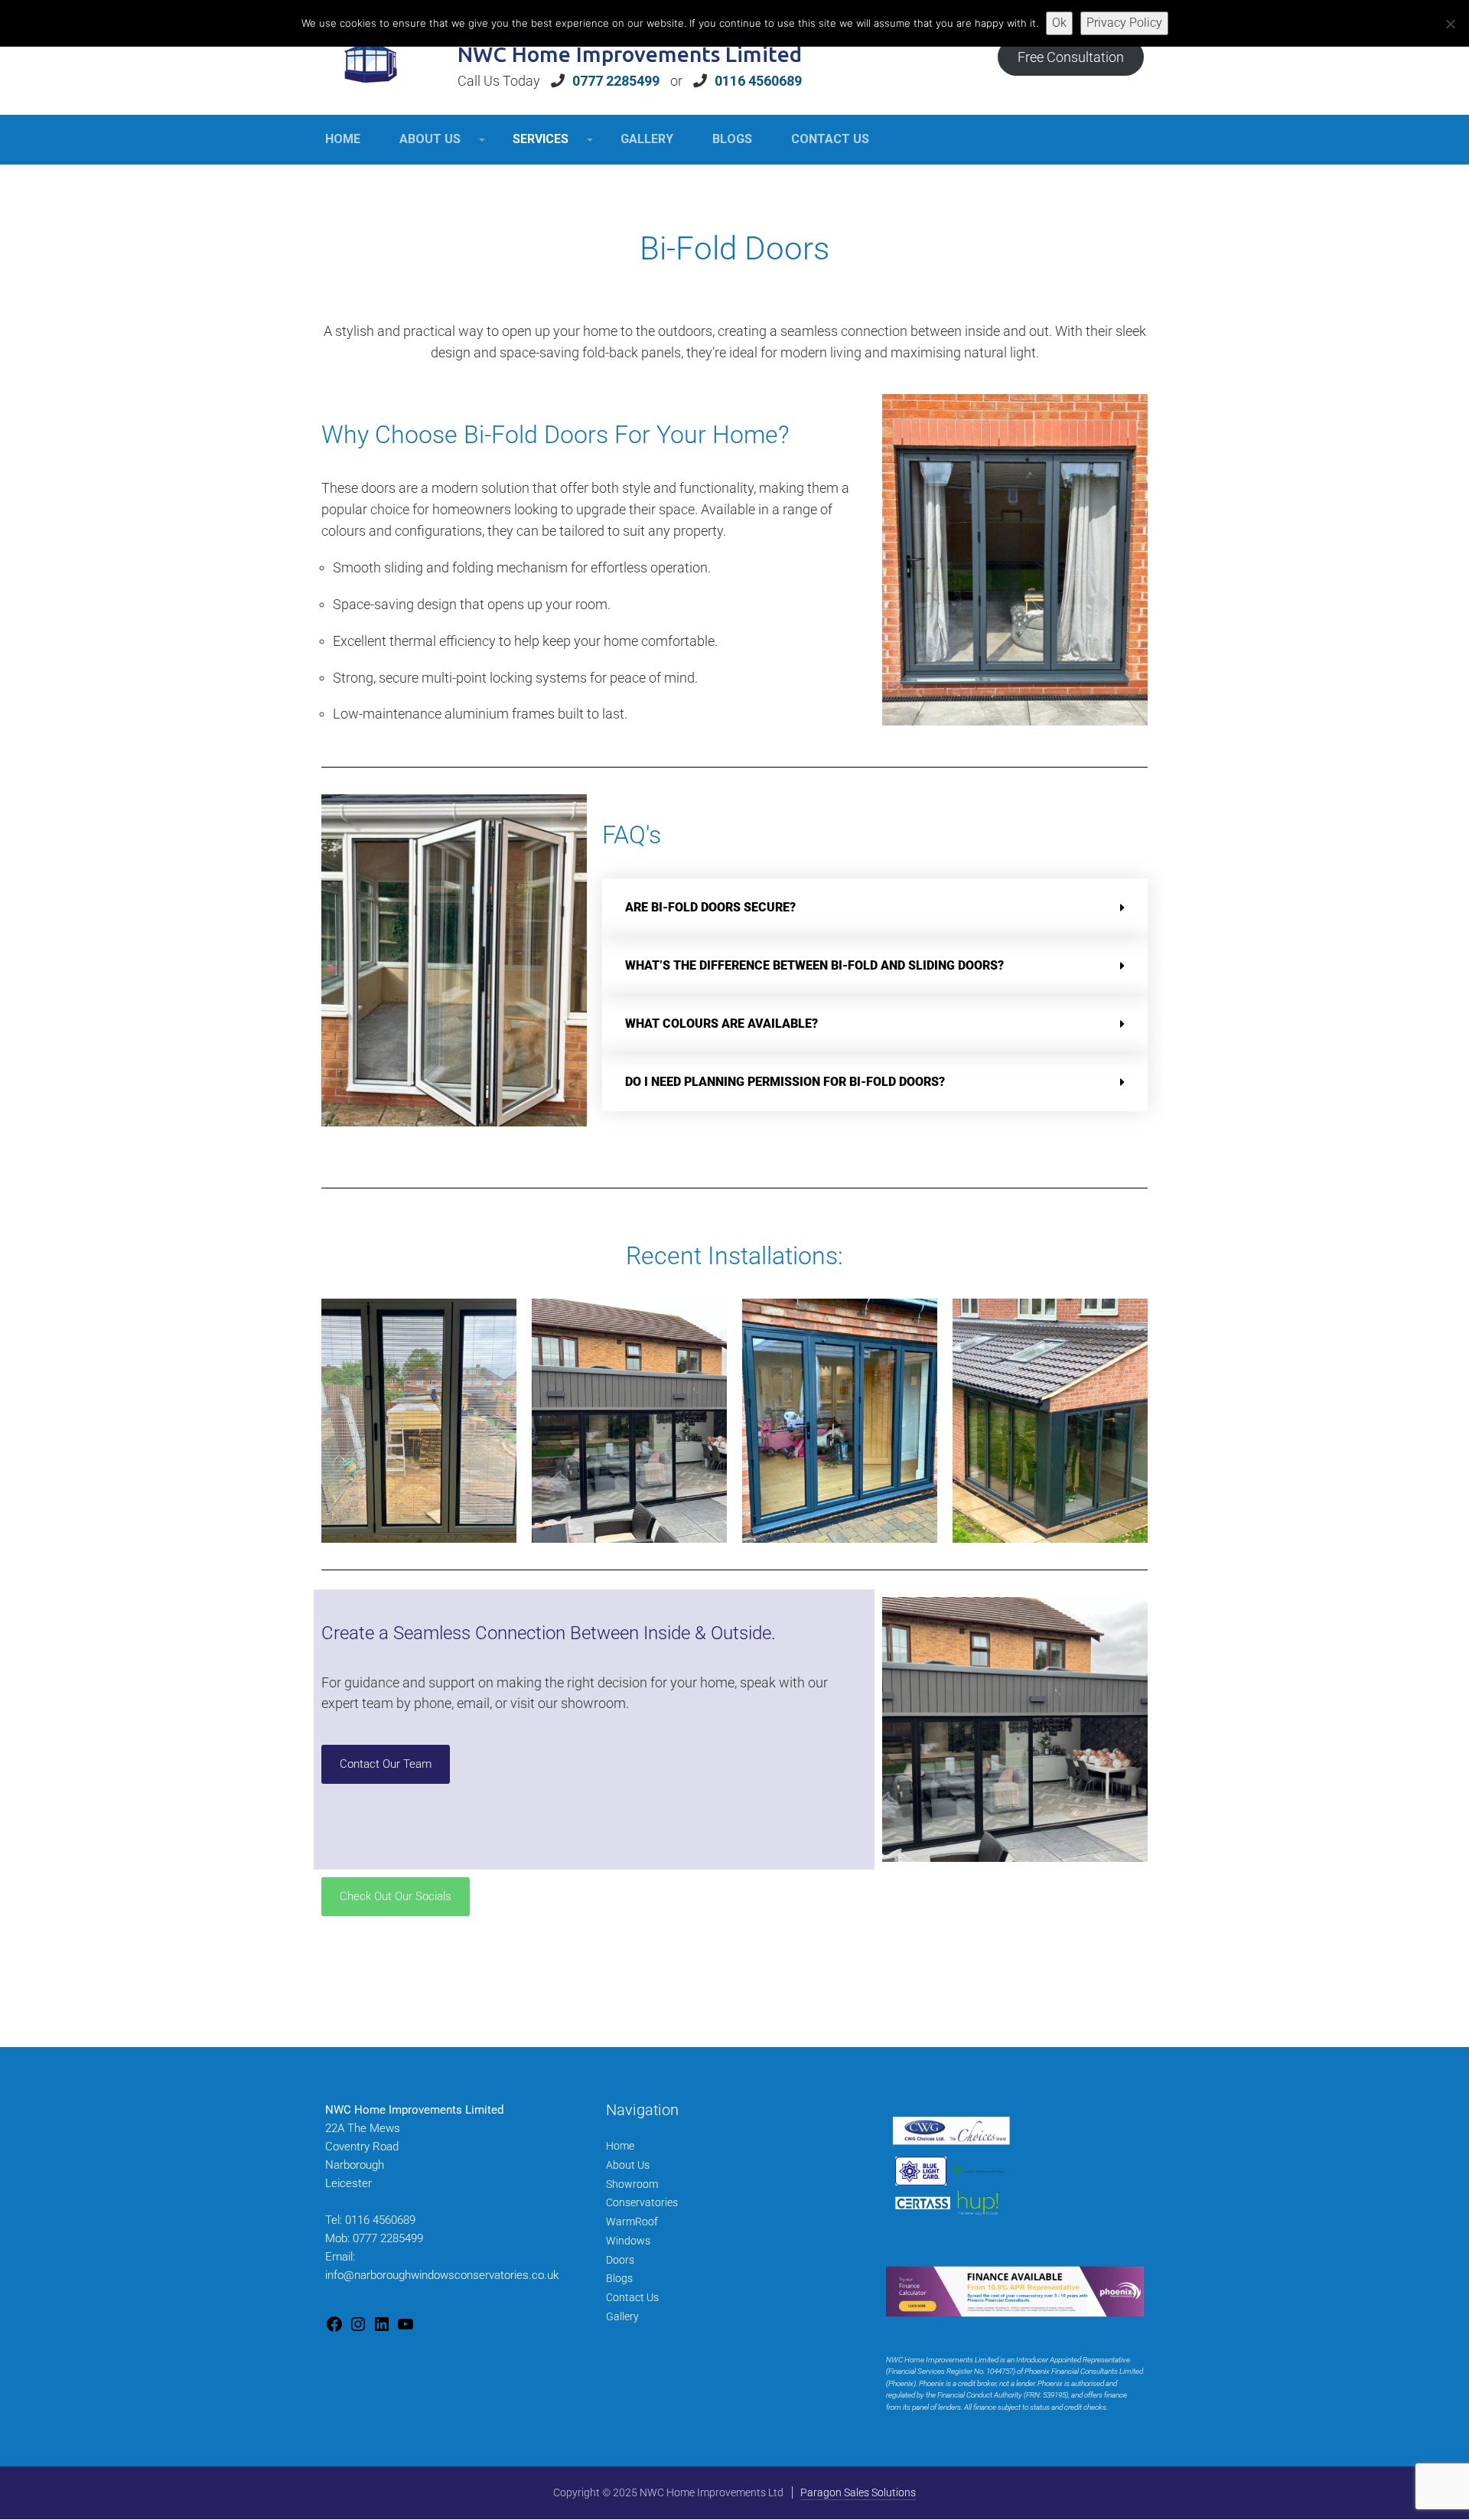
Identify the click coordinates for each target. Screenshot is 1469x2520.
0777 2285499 (616, 81)
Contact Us (632, 2297)
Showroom (632, 2184)
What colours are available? (721, 1024)
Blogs (619, 2278)
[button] (875, 908)
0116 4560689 (758, 81)
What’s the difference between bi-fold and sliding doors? (814, 965)
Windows (628, 2241)
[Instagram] (358, 2329)
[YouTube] (406, 2329)
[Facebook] (334, 2329)
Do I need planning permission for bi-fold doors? (785, 1082)
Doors (620, 2260)
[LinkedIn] (382, 2329)
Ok (1059, 23)
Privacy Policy (1124, 23)
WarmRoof (632, 2222)
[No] (1450, 24)
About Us (628, 2165)
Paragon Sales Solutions (858, 2492)
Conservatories (642, 2202)
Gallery (622, 2316)
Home (620, 2146)
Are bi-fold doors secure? (710, 907)
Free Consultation (1071, 57)
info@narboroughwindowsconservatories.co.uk (442, 2275)
